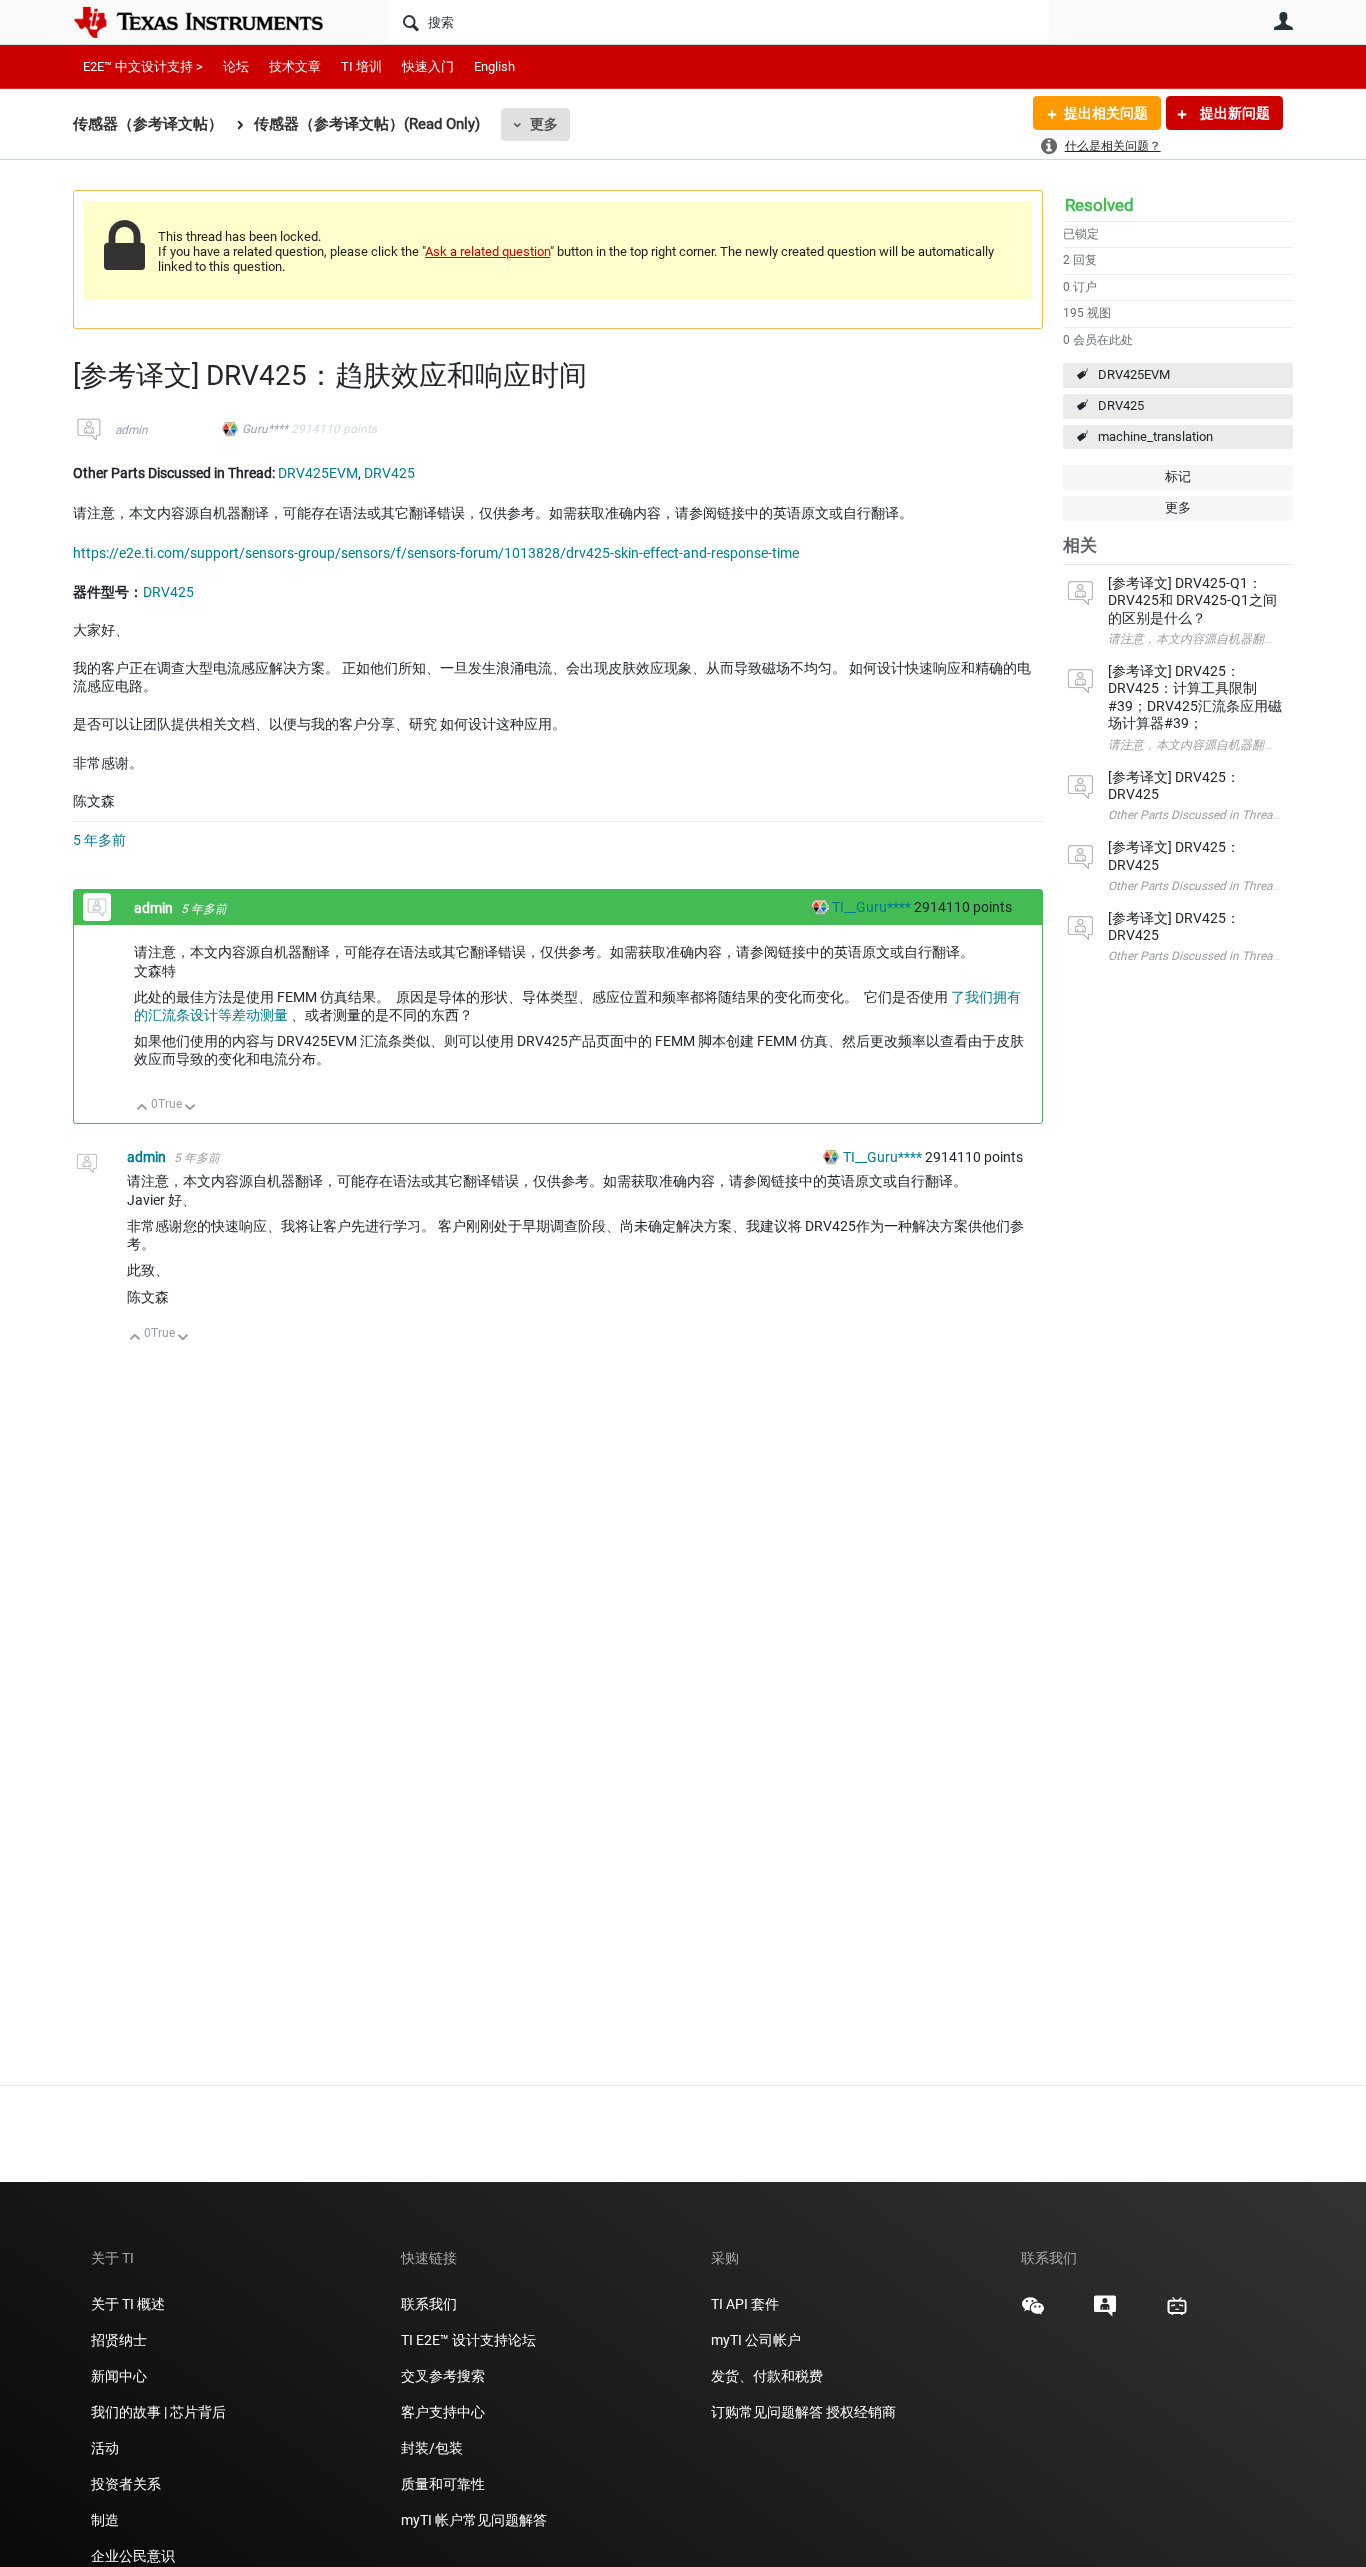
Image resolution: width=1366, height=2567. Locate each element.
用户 (1283, 21)
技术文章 (295, 66)
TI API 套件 (745, 2304)
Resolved (1099, 205)
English (494, 66)
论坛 (236, 66)
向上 (142, 1108)
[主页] (213, 22)
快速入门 (428, 66)
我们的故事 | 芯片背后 (158, 2412)
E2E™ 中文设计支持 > (143, 66)
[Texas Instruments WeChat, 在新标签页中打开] (1033, 2313)
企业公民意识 (133, 2556)
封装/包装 (432, 2448)
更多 (544, 124)
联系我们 (429, 2304)
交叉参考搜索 (443, 2376)
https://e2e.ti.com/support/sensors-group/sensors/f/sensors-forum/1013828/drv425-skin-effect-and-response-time (436, 553)
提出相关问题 (1106, 113)
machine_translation (1155, 436)
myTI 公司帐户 (756, 2340)
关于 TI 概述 (128, 2304)
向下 (190, 1108)
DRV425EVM (1134, 374)
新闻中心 (119, 2376)
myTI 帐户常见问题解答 (474, 2520)
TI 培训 (361, 66)
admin (131, 430)
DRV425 (1121, 405)
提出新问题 (1233, 113)
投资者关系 (126, 2484)
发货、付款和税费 (767, 2376)
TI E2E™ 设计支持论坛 (468, 2340)
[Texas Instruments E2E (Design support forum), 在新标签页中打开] (1105, 2313)
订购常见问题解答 (767, 2412)
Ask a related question (487, 251)
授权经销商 (861, 2412)
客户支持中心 (443, 2412)
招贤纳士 (119, 2340)
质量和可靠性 (444, 2484)
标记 (1178, 476)
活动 (105, 2448)
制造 (105, 2520)
